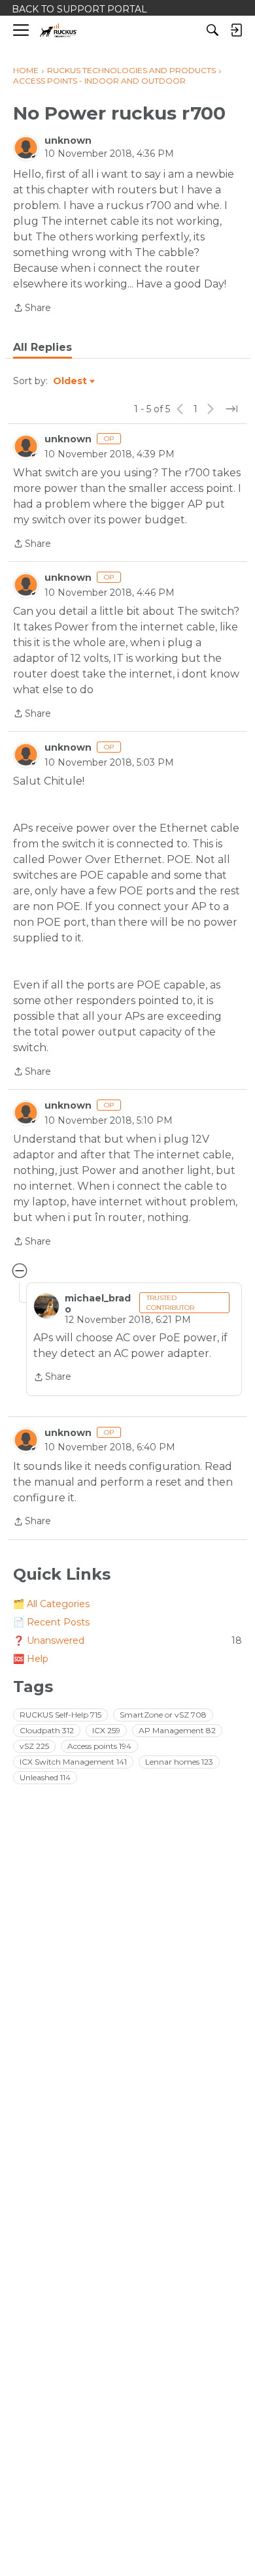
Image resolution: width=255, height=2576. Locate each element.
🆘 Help (31, 1659)
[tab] (42, 348)
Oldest (71, 382)
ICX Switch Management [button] (73, 1762)
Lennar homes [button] (179, 1762)
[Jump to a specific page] (231, 409)
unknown (68, 140)
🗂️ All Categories (51, 1604)
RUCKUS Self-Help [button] (60, 1715)
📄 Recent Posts (51, 1622)
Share (32, 309)
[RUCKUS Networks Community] (59, 30)
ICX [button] (106, 1730)
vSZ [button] (34, 1746)
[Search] (212, 30)
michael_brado (98, 1303)
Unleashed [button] (45, 1777)
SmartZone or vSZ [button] (163, 1715)
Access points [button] (99, 1746)
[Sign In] (236, 30)
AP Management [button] (177, 1730)
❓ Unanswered (127, 1640)
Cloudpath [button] (47, 1730)
